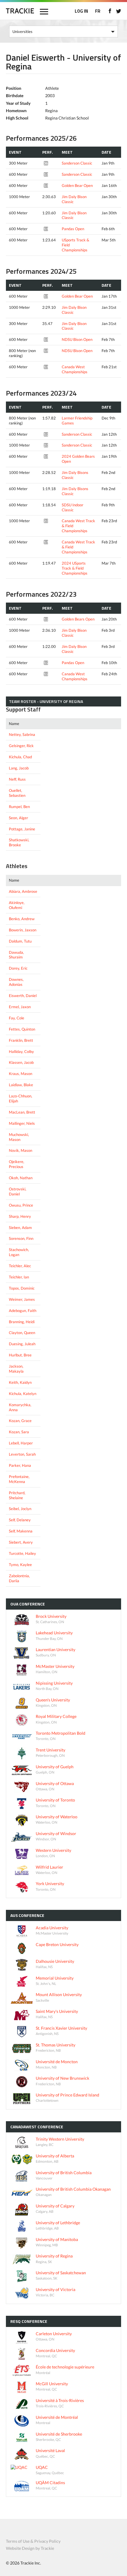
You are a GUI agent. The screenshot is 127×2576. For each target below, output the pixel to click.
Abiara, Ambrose (23, 891)
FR (98, 11)
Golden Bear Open (77, 185)
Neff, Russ (17, 779)
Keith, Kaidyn (20, 1382)
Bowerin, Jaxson (23, 930)
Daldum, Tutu (20, 941)
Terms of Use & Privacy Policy (33, 2541)
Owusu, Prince (21, 1205)
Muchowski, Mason (19, 1137)
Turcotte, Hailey (22, 1553)
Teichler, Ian (19, 1277)
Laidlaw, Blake (21, 1085)
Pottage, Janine (22, 829)
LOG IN (81, 11)
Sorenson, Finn (21, 1238)
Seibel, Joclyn (20, 1509)
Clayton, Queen (22, 1333)
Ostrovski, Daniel (18, 1191)
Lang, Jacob (19, 768)
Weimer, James (22, 1299)
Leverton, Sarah (22, 1454)
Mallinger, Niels (22, 1123)
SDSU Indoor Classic (73, 507)
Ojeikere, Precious (17, 1164)
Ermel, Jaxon (20, 1007)
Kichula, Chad (20, 757)
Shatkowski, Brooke (19, 842)
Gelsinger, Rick (21, 746)
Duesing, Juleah (22, 1344)
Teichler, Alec (20, 1266)
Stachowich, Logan (19, 1252)
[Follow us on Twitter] (119, 11)
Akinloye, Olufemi (17, 905)
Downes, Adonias (16, 982)
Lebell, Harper (21, 1443)
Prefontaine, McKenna (19, 1479)
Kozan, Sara (19, 1432)
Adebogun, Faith (23, 1311)
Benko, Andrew (22, 919)
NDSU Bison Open (77, 339)
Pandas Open (73, 229)
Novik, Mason (21, 1150)
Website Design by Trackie (30, 2548)
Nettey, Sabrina (22, 734)
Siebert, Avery (21, 1542)
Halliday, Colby (21, 1051)
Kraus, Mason (21, 1074)
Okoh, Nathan (21, 1178)
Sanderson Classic (77, 163)
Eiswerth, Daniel (23, 996)
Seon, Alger (18, 818)
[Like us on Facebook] (110, 11)
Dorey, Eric (18, 968)
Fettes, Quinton (22, 1029)
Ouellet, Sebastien (17, 793)
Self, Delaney (20, 1520)
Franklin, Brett (21, 1040)
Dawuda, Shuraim (16, 955)
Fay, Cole (17, 1018)
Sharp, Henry (20, 1216)
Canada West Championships (75, 369)
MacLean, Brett (22, 1112)
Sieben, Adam (20, 1228)
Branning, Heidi (22, 1322)
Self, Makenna (21, 1531)
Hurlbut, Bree (20, 1355)
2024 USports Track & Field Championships (75, 568)
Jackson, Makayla (16, 1369)
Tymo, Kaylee (20, 1565)
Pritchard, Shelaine (17, 1495)
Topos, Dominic (22, 1288)
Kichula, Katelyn (23, 1394)
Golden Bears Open (78, 619)
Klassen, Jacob (21, 1062)
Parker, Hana (20, 1465)
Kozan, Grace (20, 1421)
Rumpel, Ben (19, 807)
